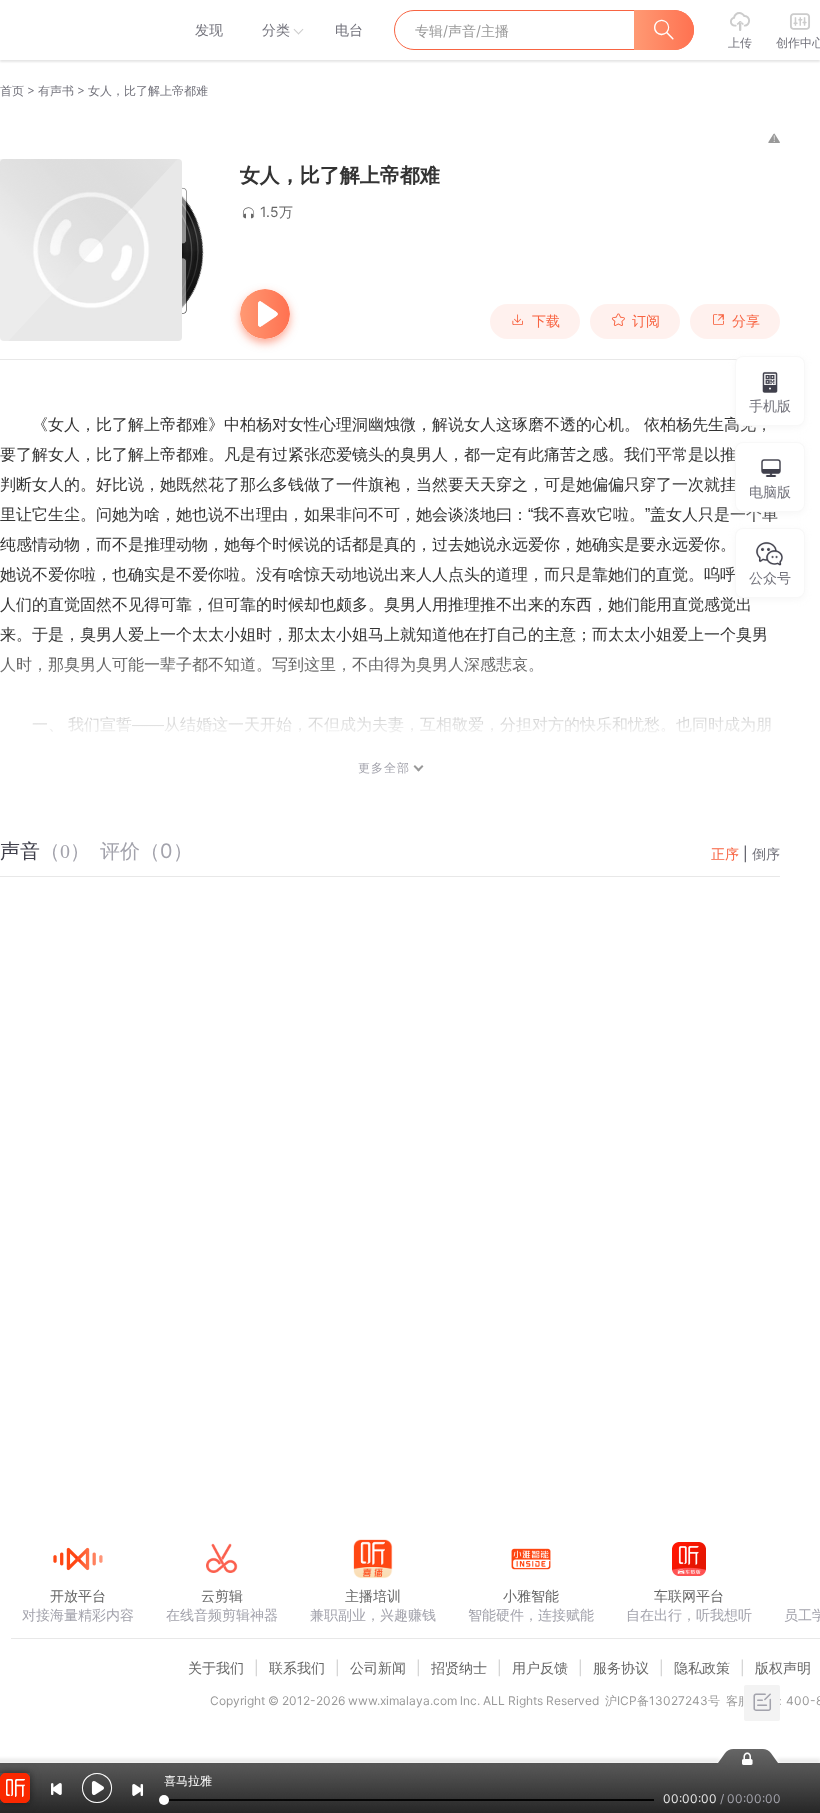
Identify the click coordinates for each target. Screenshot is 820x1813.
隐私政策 (702, 1667)
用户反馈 (540, 1667)
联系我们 (297, 1667)
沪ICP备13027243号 (662, 1700)
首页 (12, 90)
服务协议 (621, 1667)
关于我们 (216, 1667)
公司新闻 (378, 1667)
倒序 (766, 853)
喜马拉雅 (77, 30)
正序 (725, 853)
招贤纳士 (459, 1667)
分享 (746, 321)
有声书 (56, 90)
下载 (546, 321)
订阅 (646, 321)
